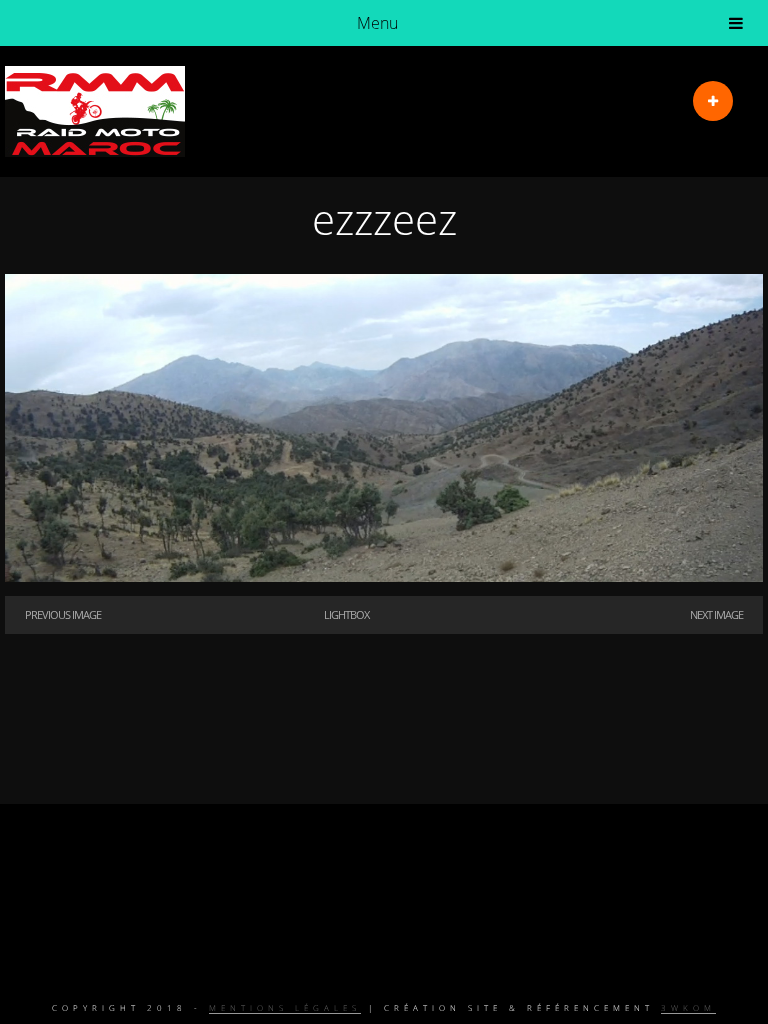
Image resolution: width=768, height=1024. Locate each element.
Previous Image (63, 614)
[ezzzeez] (384, 576)
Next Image (716, 614)
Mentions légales (285, 1007)
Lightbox (346, 614)
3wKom (688, 1007)
